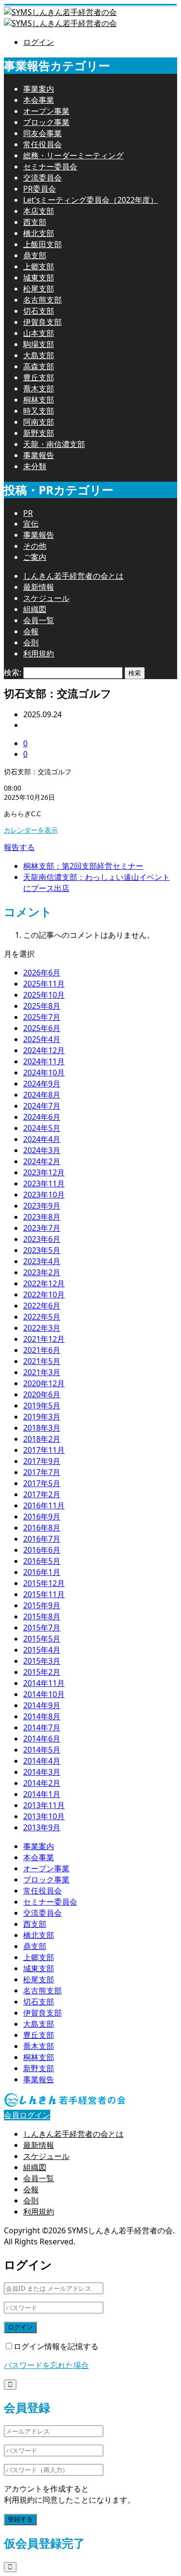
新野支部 (39, 433)
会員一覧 (39, 620)
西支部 (35, 222)
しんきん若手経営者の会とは (73, 576)
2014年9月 (42, 1705)
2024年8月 (42, 1095)
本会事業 (39, 100)
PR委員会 (40, 189)
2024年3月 (42, 1150)
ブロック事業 (46, 122)
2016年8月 (42, 1528)
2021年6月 (42, 1350)
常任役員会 (42, 144)
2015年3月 (42, 1661)
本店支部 (39, 211)
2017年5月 (42, 1483)
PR (28, 513)
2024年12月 (44, 1050)
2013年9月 (42, 1827)
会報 (31, 631)
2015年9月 (42, 1605)
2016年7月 (42, 1539)
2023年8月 (42, 1217)
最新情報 (39, 587)
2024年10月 (44, 1072)
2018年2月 (42, 1439)
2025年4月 (42, 1039)
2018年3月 (42, 1428)
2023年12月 (44, 1172)
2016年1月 (42, 1572)
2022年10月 (44, 1295)
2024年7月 (42, 1106)
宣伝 (31, 524)
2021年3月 (42, 1372)
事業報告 (39, 455)
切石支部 (39, 311)
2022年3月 (42, 1328)
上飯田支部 (42, 244)
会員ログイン (27, 2115)
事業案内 (39, 89)
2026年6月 (42, 973)
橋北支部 (39, 233)
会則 (31, 642)
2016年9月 (42, 1517)
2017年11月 (44, 1450)
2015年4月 (42, 1650)
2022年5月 (42, 1317)
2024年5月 (42, 1128)
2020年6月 (42, 1394)
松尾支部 (39, 289)
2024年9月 (42, 1084)
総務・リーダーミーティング (73, 155)
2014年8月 (42, 1716)
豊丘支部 (39, 377)
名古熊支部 (42, 300)
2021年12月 (44, 1339)
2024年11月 (44, 1061)
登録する (20, 2519)
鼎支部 (35, 255)
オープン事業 (46, 111)
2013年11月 (44, 1805)
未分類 (35, 466)
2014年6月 (42, 1739)
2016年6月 (42, 1550)
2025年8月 (42, 1006)
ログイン (39, 42)
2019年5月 (42, 1406)
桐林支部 (39, 400)
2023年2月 (42, 1272)
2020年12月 (44, 1383)
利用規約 (39, 654)
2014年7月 (42, 1727)
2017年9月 (42, 1461)
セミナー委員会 (50, 167)
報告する (19, 847)
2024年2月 (42, 1161)
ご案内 (35, 557)
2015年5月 (42, 1639)
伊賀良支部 (42, 322)
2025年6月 (42, 1028)
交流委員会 (42, 178)
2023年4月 (42, 1261)
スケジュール (46, 598)
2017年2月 (42, 1494)
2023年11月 (44, 1184)
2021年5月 (42, 1361)
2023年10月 (44, 1195)
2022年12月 (44, 1283)
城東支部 (39, 278)
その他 (35, 546)
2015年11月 (44, 1594)
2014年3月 (42, 1772)
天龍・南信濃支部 (54, 444)
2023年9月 (42, 1206)
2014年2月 (42, 1783)
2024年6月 (42, 1117)
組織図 (35, 609)
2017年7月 (42, 1472)
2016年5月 (42, 1561)
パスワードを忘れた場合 (46, 2365)
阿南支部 (39, 422)
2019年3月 (42, 1417)
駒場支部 (39, 344)
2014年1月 (42, 1794)
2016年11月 (44, 1505)
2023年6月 (42, 1239)
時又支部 (39, 411)
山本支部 (39, 333)
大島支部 (39, 355)
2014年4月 (42, 1761)
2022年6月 (42, 1306)
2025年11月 (44, 984)
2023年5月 (42, 1250)
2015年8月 (42, 1616)
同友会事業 (42, 133)
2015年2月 (42, 1672)
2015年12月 (44, 1583)
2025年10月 (44, 995)
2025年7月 (42, 1017)
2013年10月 (44, 1816)
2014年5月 (42, 1750)
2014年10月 (44, 1694)
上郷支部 (39, 266)
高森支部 (39, 366)
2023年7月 (42, 1228)
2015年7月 (42, 1628)
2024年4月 (42, 1139)
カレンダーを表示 (31, 830)
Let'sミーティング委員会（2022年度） (90, 200)
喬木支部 (39, 389)
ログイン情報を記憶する (56, 2346)
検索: (13, 672)
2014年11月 (44, 1683)
